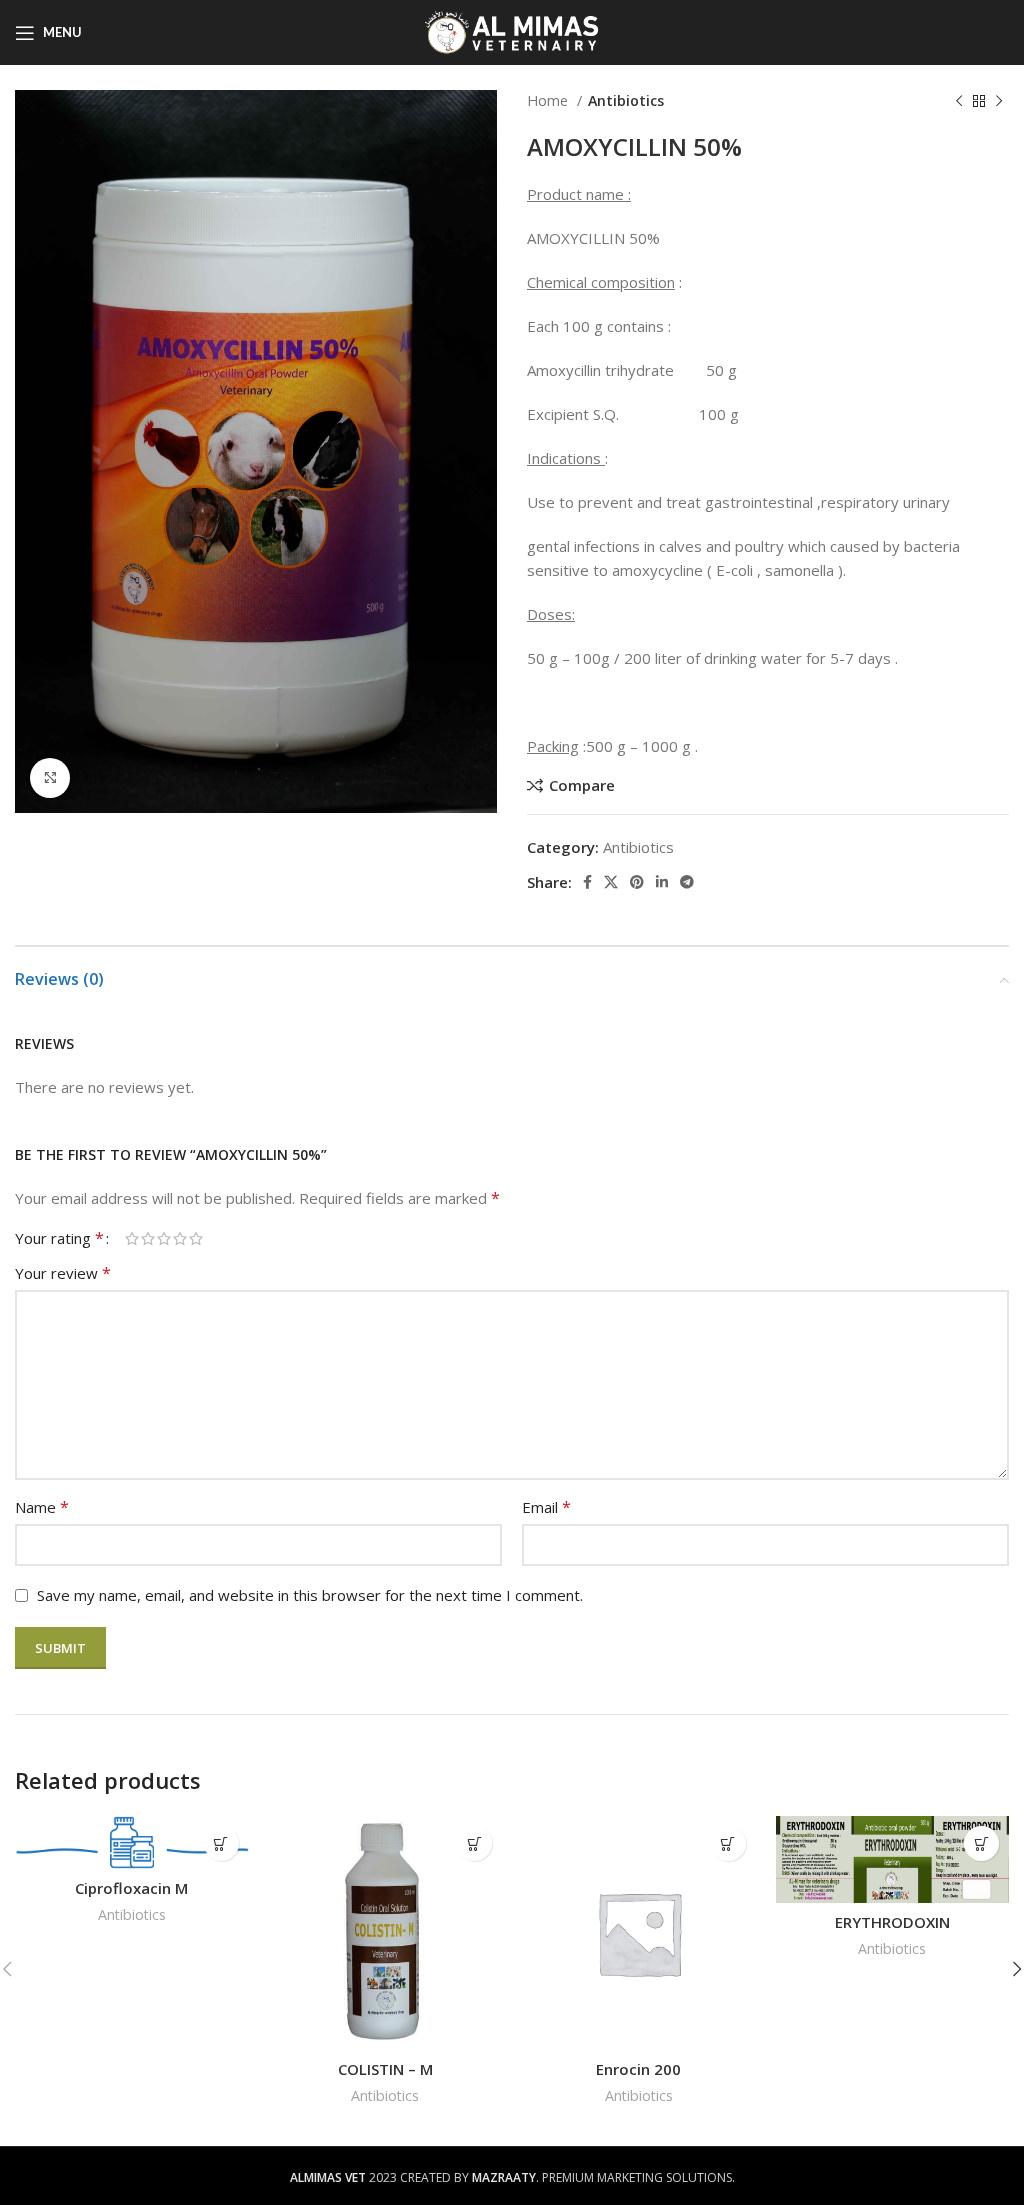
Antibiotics (626, 100)
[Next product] (999, 101)
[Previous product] (959, 101)
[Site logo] (512, 31)
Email (546, 1507)
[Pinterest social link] (637, 882)
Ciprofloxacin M (131, 1888)
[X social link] (611, 882)
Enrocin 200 (638, 2069)
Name (42, 1507)
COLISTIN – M (385, 2069)
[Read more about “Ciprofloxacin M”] (221, 1843)
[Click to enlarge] (50, 778)
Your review (63, 1273)
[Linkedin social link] (662, 882)
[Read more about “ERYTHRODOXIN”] (981, 1843)
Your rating (59, 1238)
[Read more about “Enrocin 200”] (728, 1843)
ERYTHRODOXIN (892, 1922)
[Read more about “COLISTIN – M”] (474, 1843)
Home (549, 100)
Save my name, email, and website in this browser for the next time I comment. (310, 1595)
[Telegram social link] (687, 882)
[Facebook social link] (587, 882)
